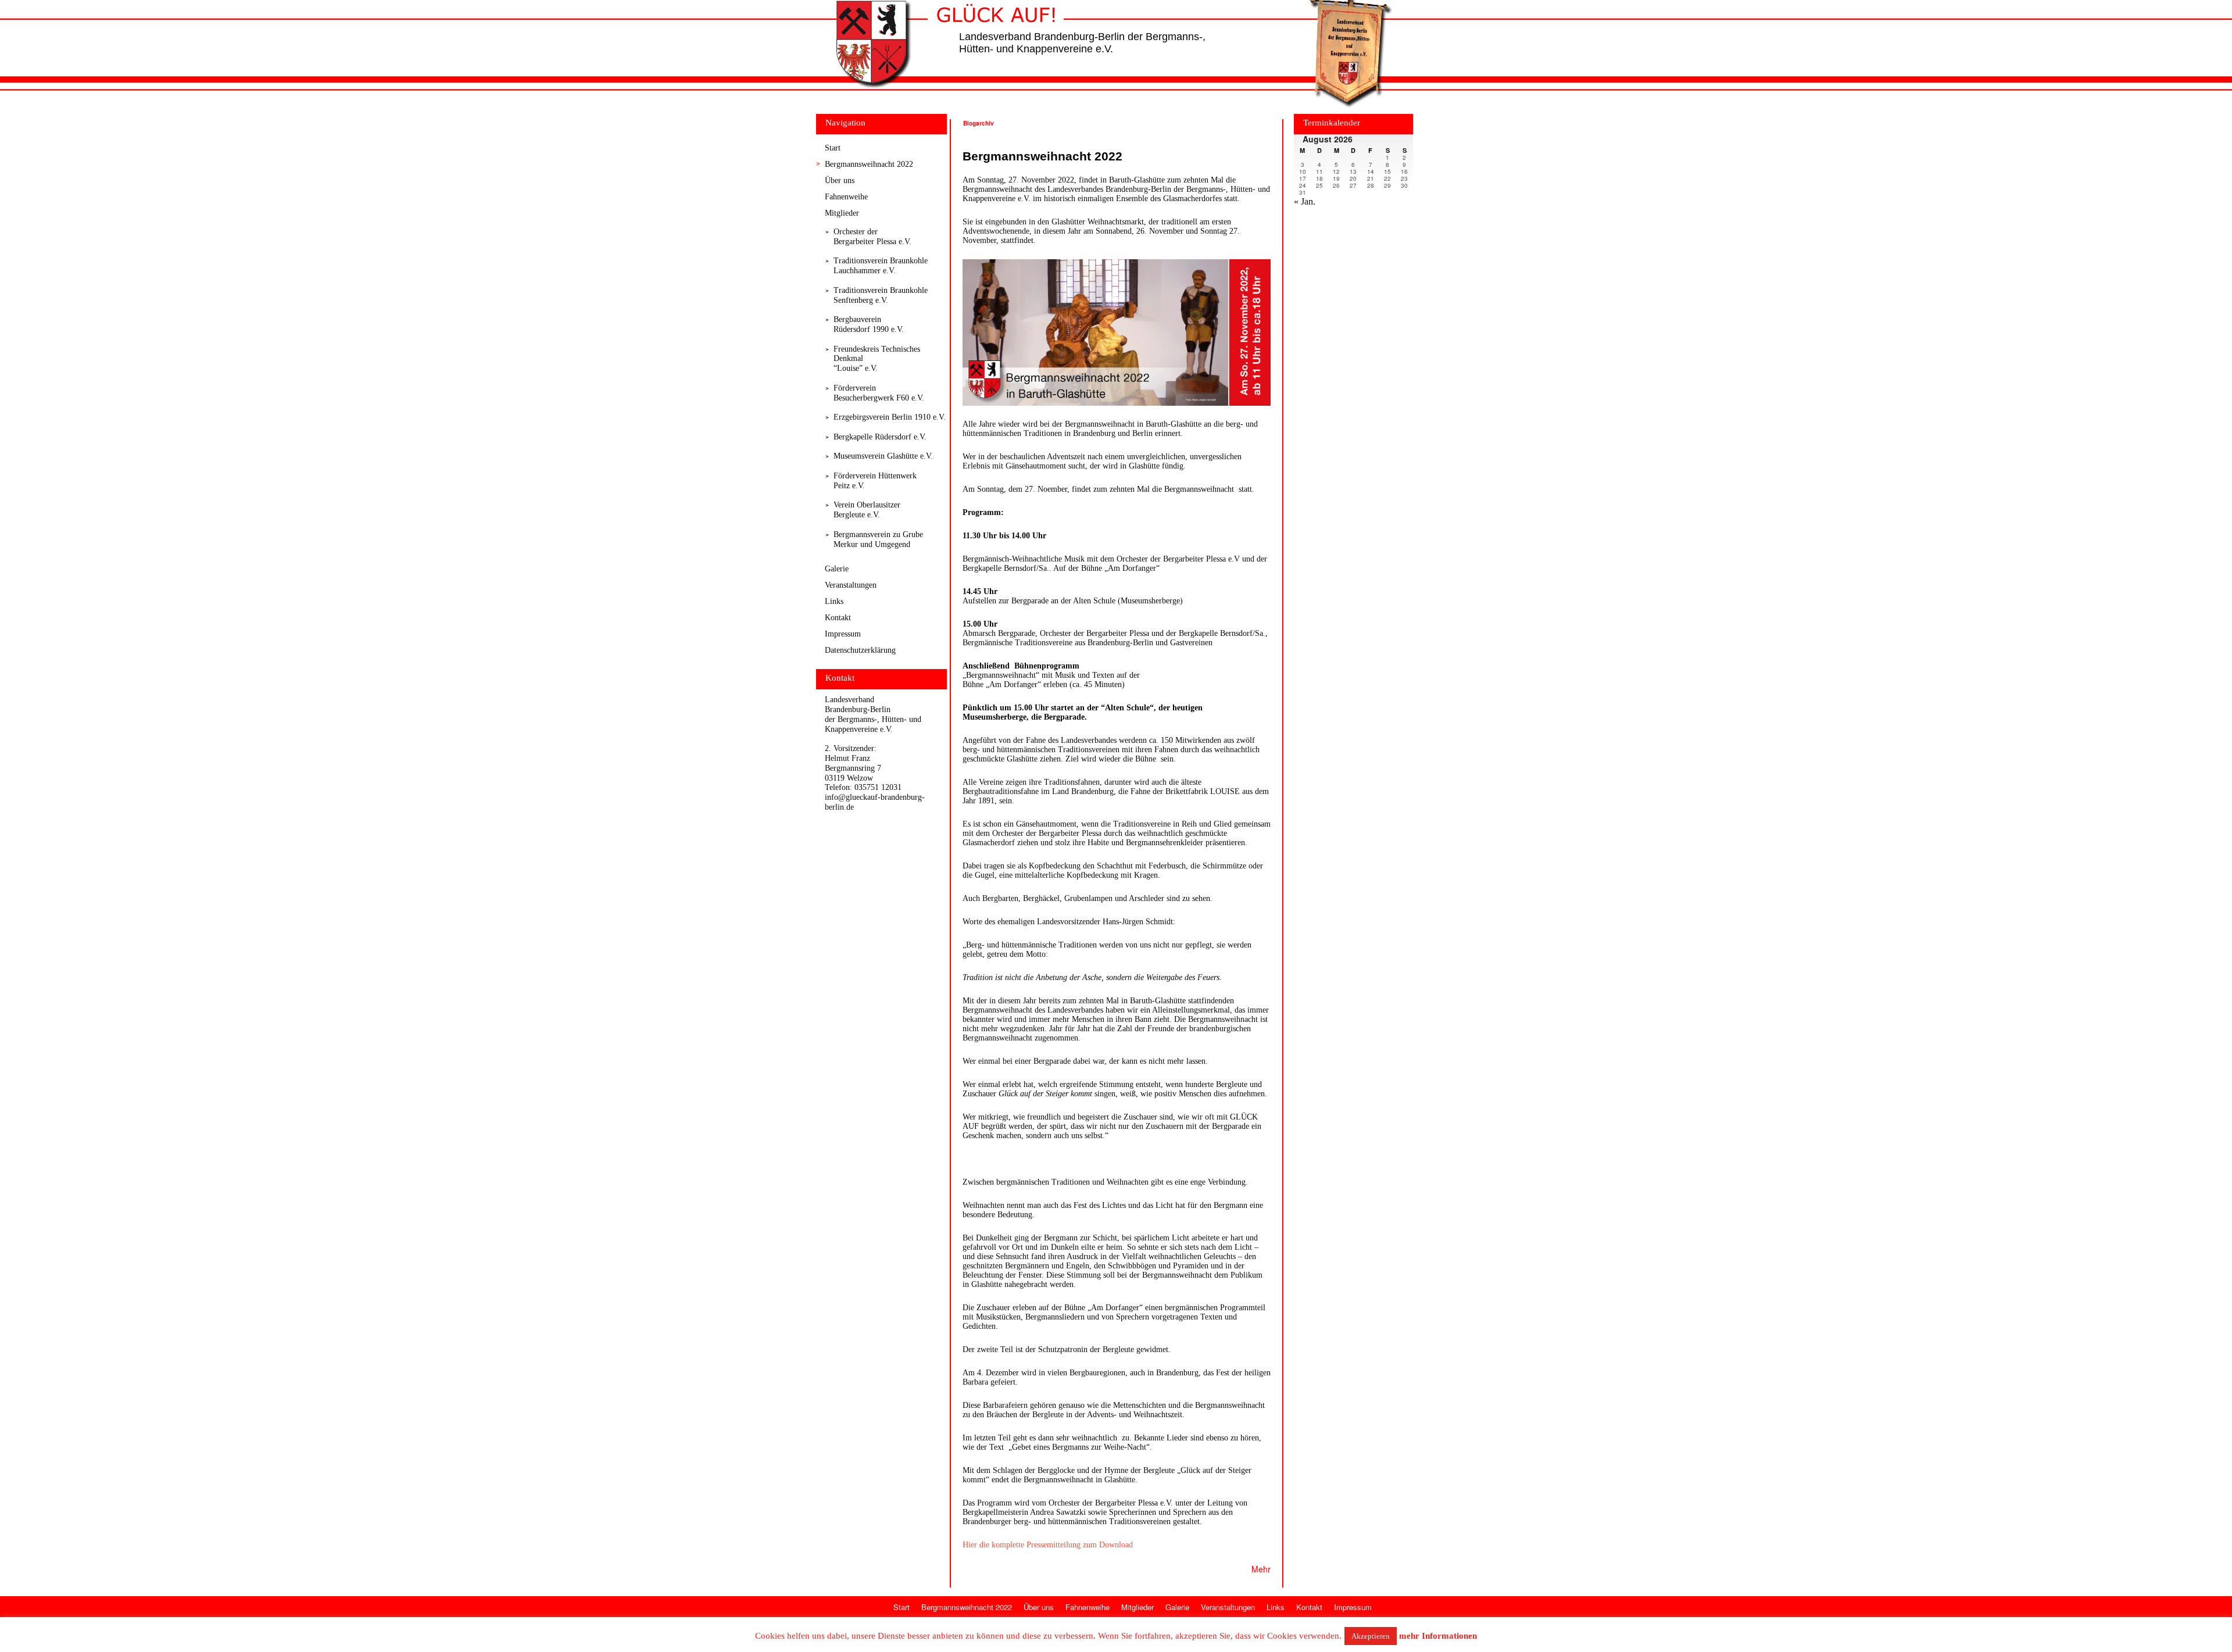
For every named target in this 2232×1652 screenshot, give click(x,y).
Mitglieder (842, 213)
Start (833, 148)
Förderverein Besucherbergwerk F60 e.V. (879, 393)
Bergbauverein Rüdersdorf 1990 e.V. (869, 324)
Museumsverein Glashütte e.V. (883, 456)
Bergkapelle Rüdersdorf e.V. (880, 437)
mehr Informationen (1438, 1636)
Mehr (1261, 1569)
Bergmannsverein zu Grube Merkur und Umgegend (878, 539)
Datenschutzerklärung (860, 650)
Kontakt (838, 618)
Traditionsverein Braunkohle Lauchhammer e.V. (881, 266)
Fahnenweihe (846, 197)
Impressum (843, 634)
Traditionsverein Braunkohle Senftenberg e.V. (881, 295)
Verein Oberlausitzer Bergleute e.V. (867, 510)
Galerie (837, 569)
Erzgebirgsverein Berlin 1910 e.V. (890, 417)
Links (834, 601)
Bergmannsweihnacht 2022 (869, 164)
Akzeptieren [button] (1371, 1636)
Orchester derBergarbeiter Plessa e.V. (872, 237)
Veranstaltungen (851, 585)
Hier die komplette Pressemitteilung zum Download (1048, 1545)
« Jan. (1305, 201)
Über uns (840, 180)
